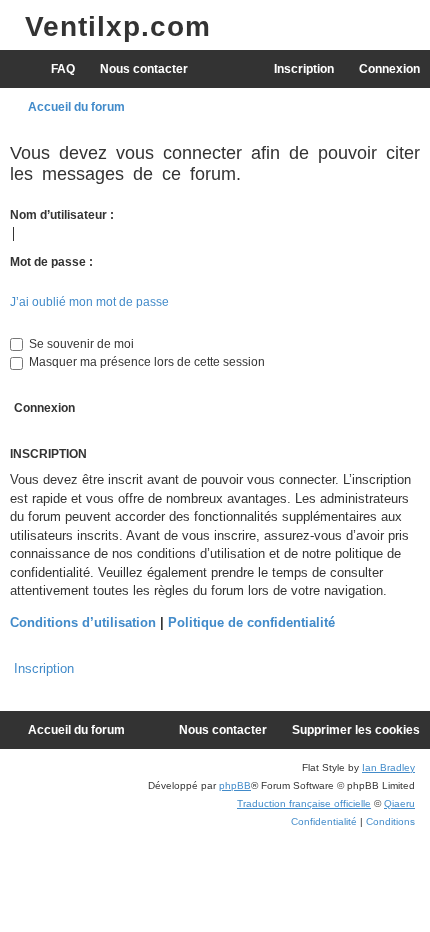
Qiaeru (399, 803)
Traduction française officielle (304, 803)
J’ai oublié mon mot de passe (89, 302)
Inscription (44, 668)
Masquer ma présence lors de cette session (145, 362)
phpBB (235, 785)
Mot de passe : (51, 262)
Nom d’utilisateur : (62, 215)
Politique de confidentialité (251, 622)
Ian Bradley (388, 767)
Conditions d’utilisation (83, 622)
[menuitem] (54, 69)
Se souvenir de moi (80, 344)
